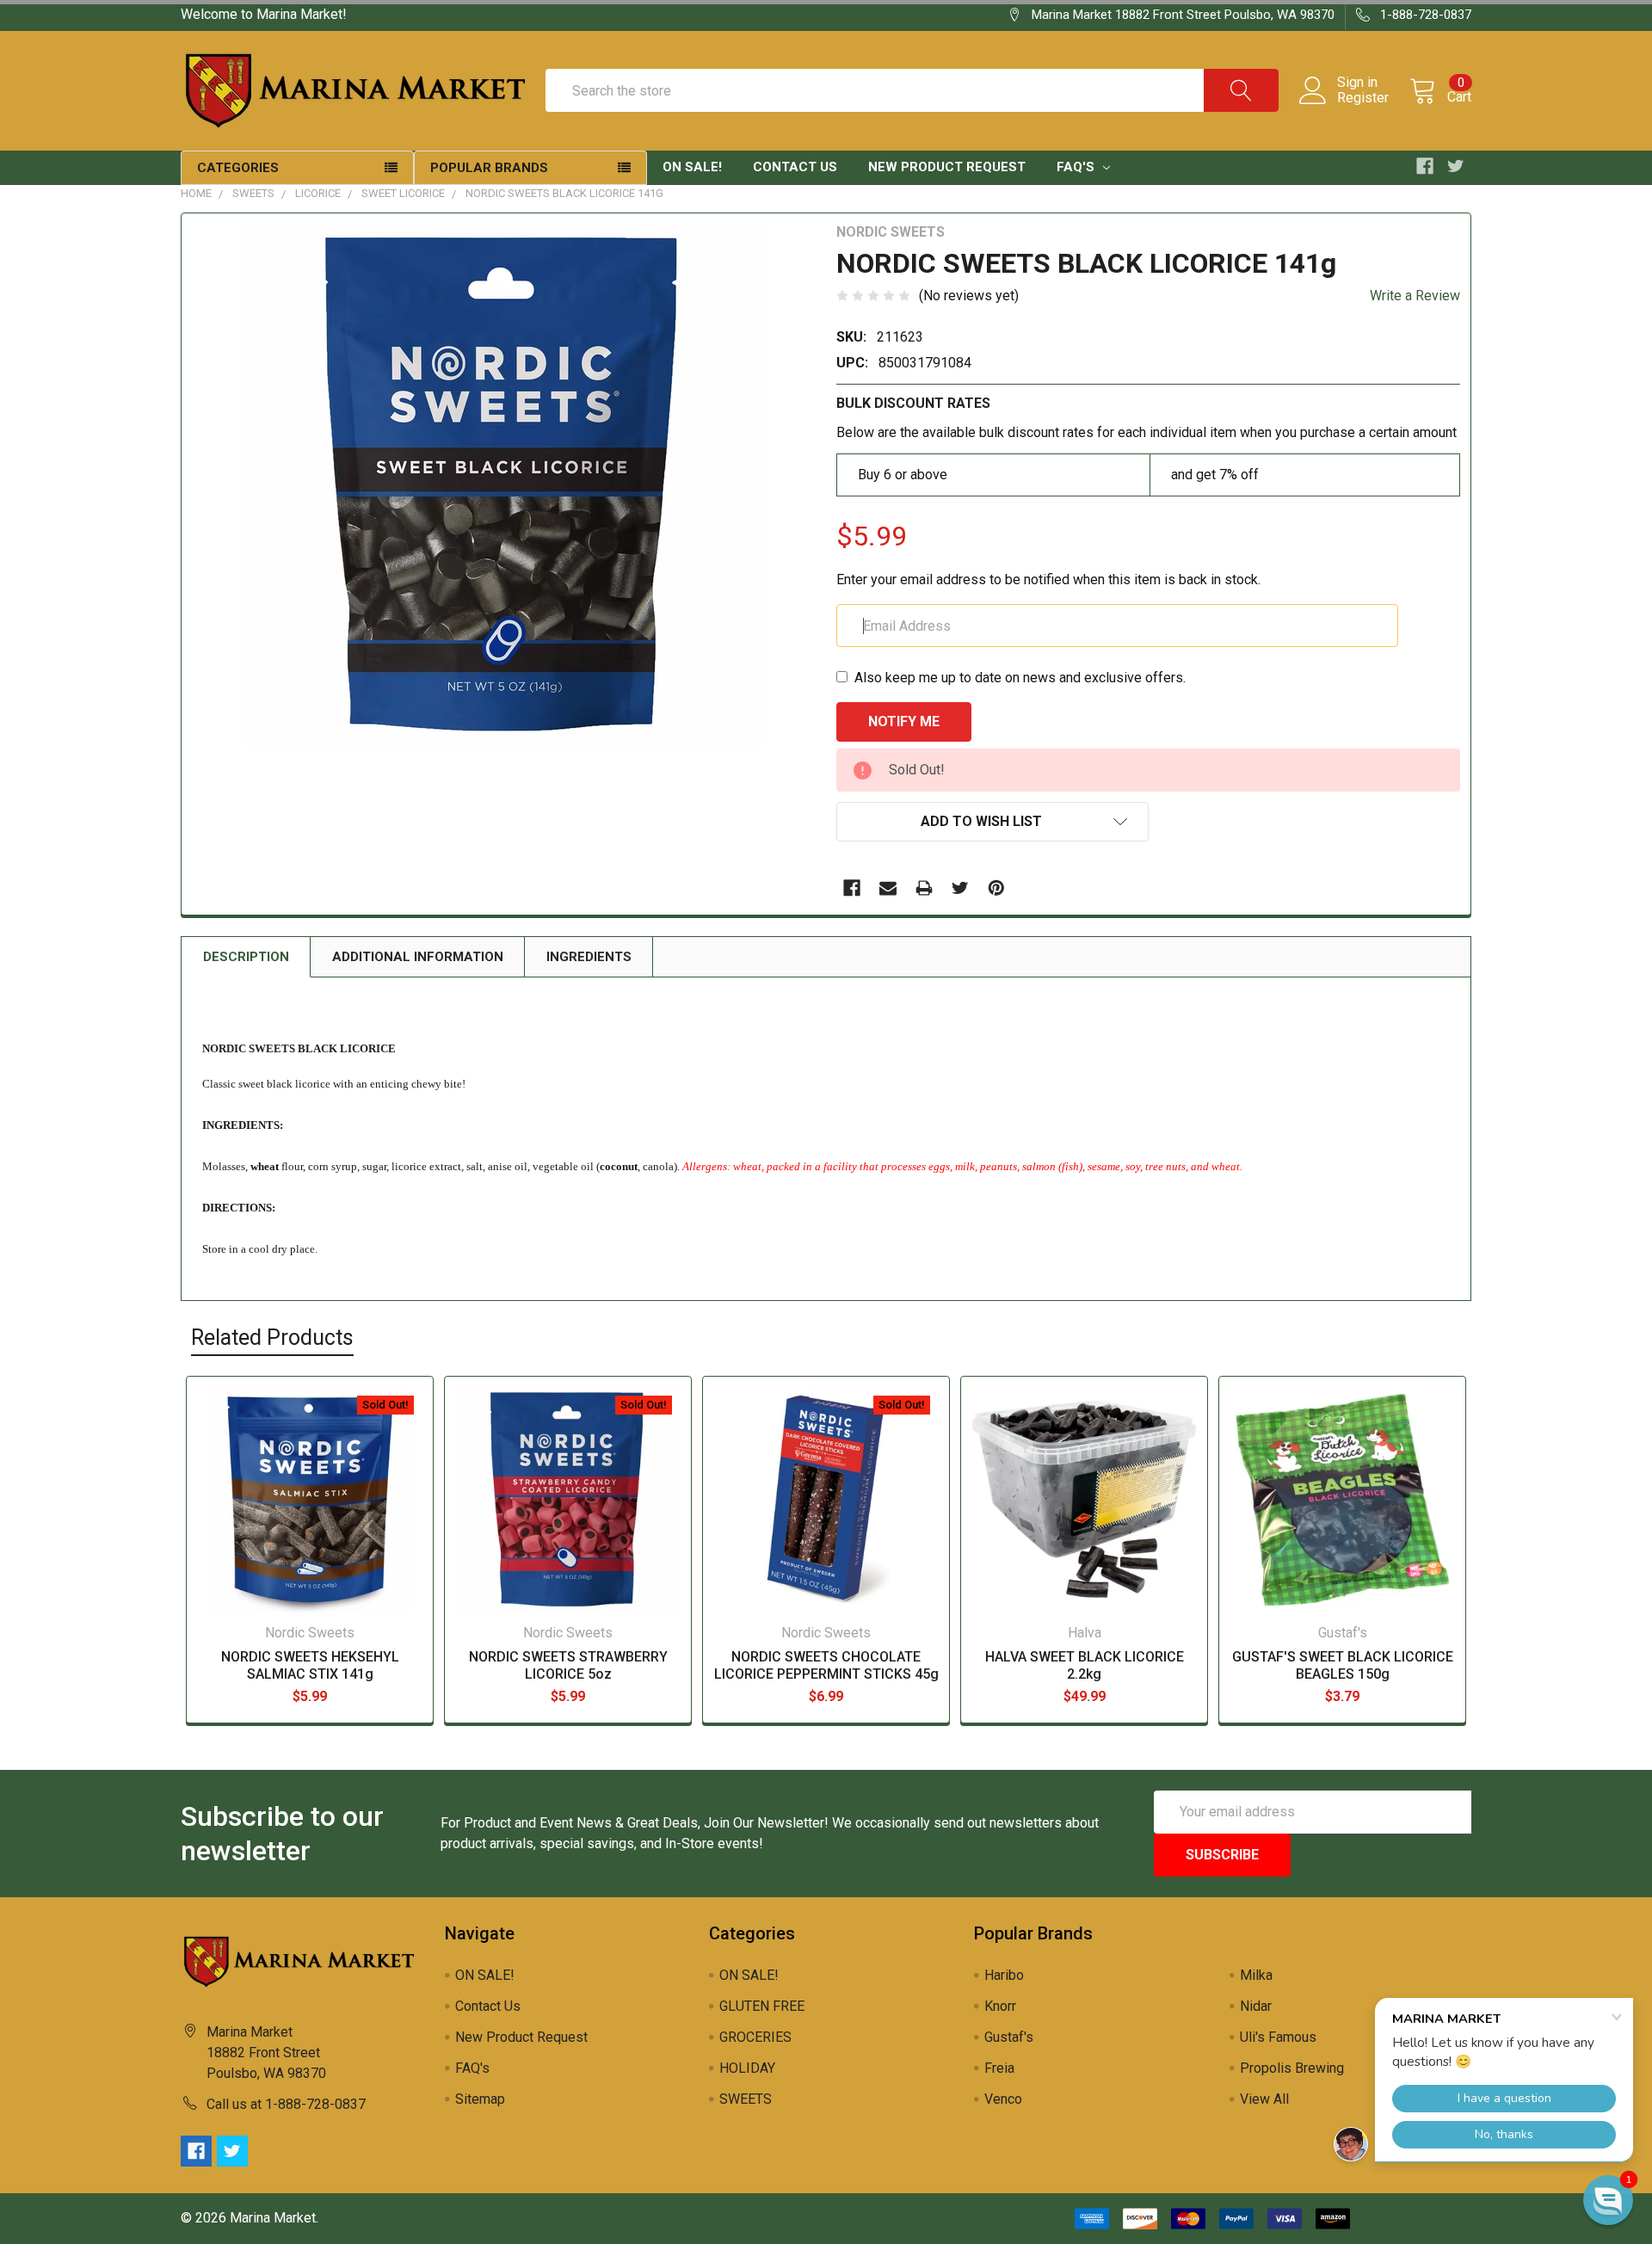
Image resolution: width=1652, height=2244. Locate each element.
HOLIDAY (747, 2068)
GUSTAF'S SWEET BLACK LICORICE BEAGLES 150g (1343, 1665)
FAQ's (1077, 167)
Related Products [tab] (272, 1338)
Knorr (1000, 2006)
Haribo (1004, 1975)
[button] (1608, 2200)
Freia (999, 2068)
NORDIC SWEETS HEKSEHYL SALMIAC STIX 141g (310, 1665)
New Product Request (947, 167)
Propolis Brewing (1292, 2068)
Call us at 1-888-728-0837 (286, 2104)
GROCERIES (755, 2037)
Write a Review (1415, 296)
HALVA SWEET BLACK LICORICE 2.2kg (1085, 1665)
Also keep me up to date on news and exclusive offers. (1020, 678)
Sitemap (480, 2099)
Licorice (318, 193)
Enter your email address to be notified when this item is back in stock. (1048, 579)
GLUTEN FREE (762, 2006)
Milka (1256, 1975)
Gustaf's (1009, 2037)
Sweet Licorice (403, 193)
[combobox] (912, 90)
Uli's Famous (1278, 2037)
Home (196, 193)
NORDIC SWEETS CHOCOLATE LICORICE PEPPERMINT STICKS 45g (826, 1665)
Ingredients (589, 957)
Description (246, 957)
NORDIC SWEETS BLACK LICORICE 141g (564, 193)
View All (1264, 2099)
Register (1363, 98)
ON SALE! (692, 167)
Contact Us (795, 167)
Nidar (1256, 2006)
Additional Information (418, 957)
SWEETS (253, 193)
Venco (1003, 2099)
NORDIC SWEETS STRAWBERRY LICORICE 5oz (568, 1665)
